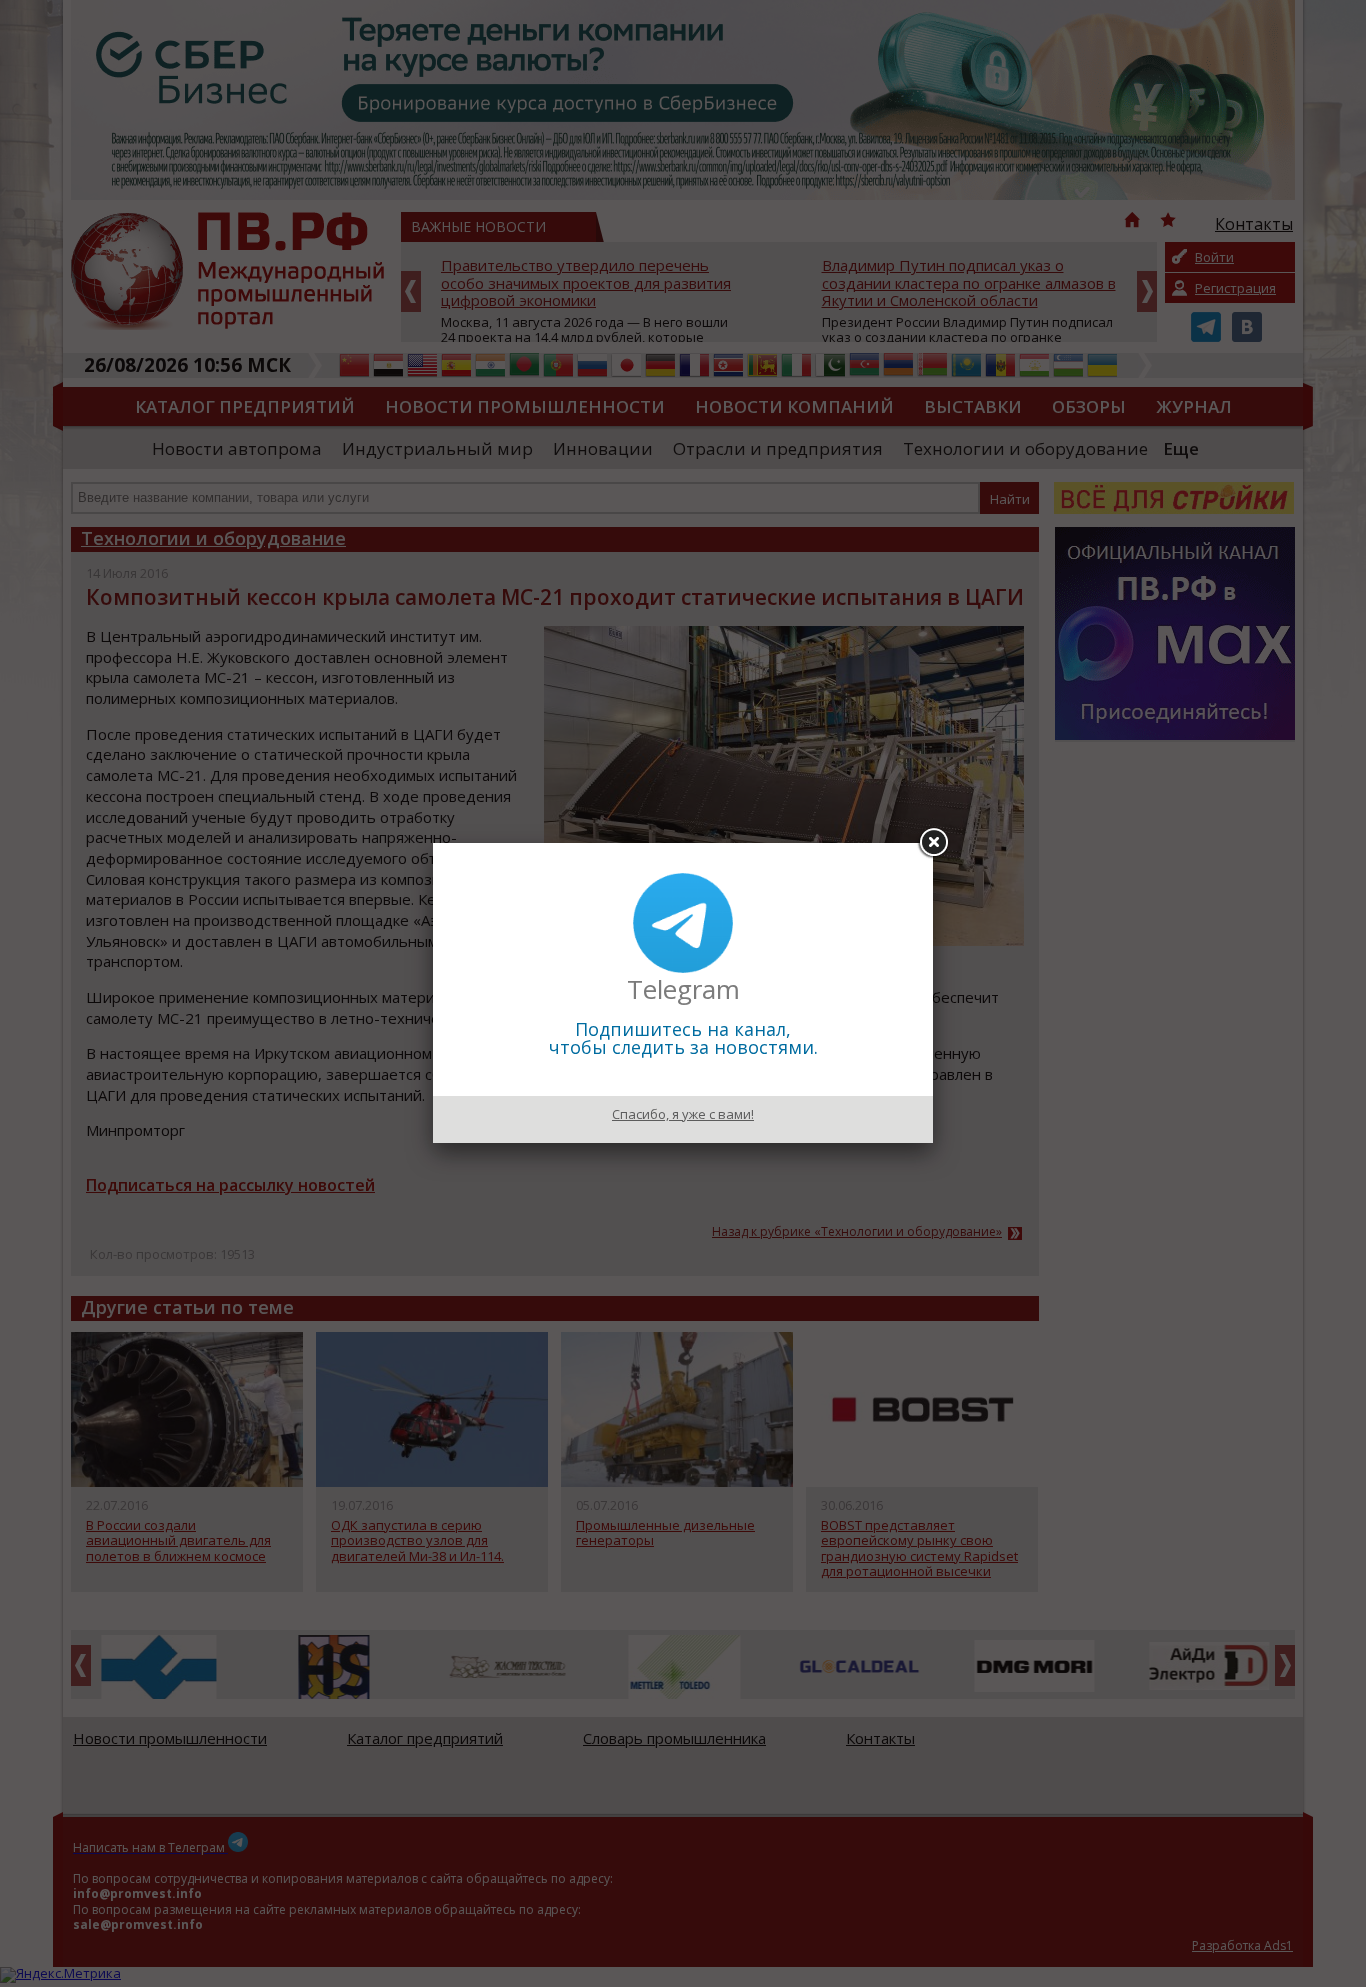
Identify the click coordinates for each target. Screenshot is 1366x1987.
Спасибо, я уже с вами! (683, 1114)
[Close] (933, 843)
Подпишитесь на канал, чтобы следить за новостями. (683, 1038)
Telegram (683, 989)
